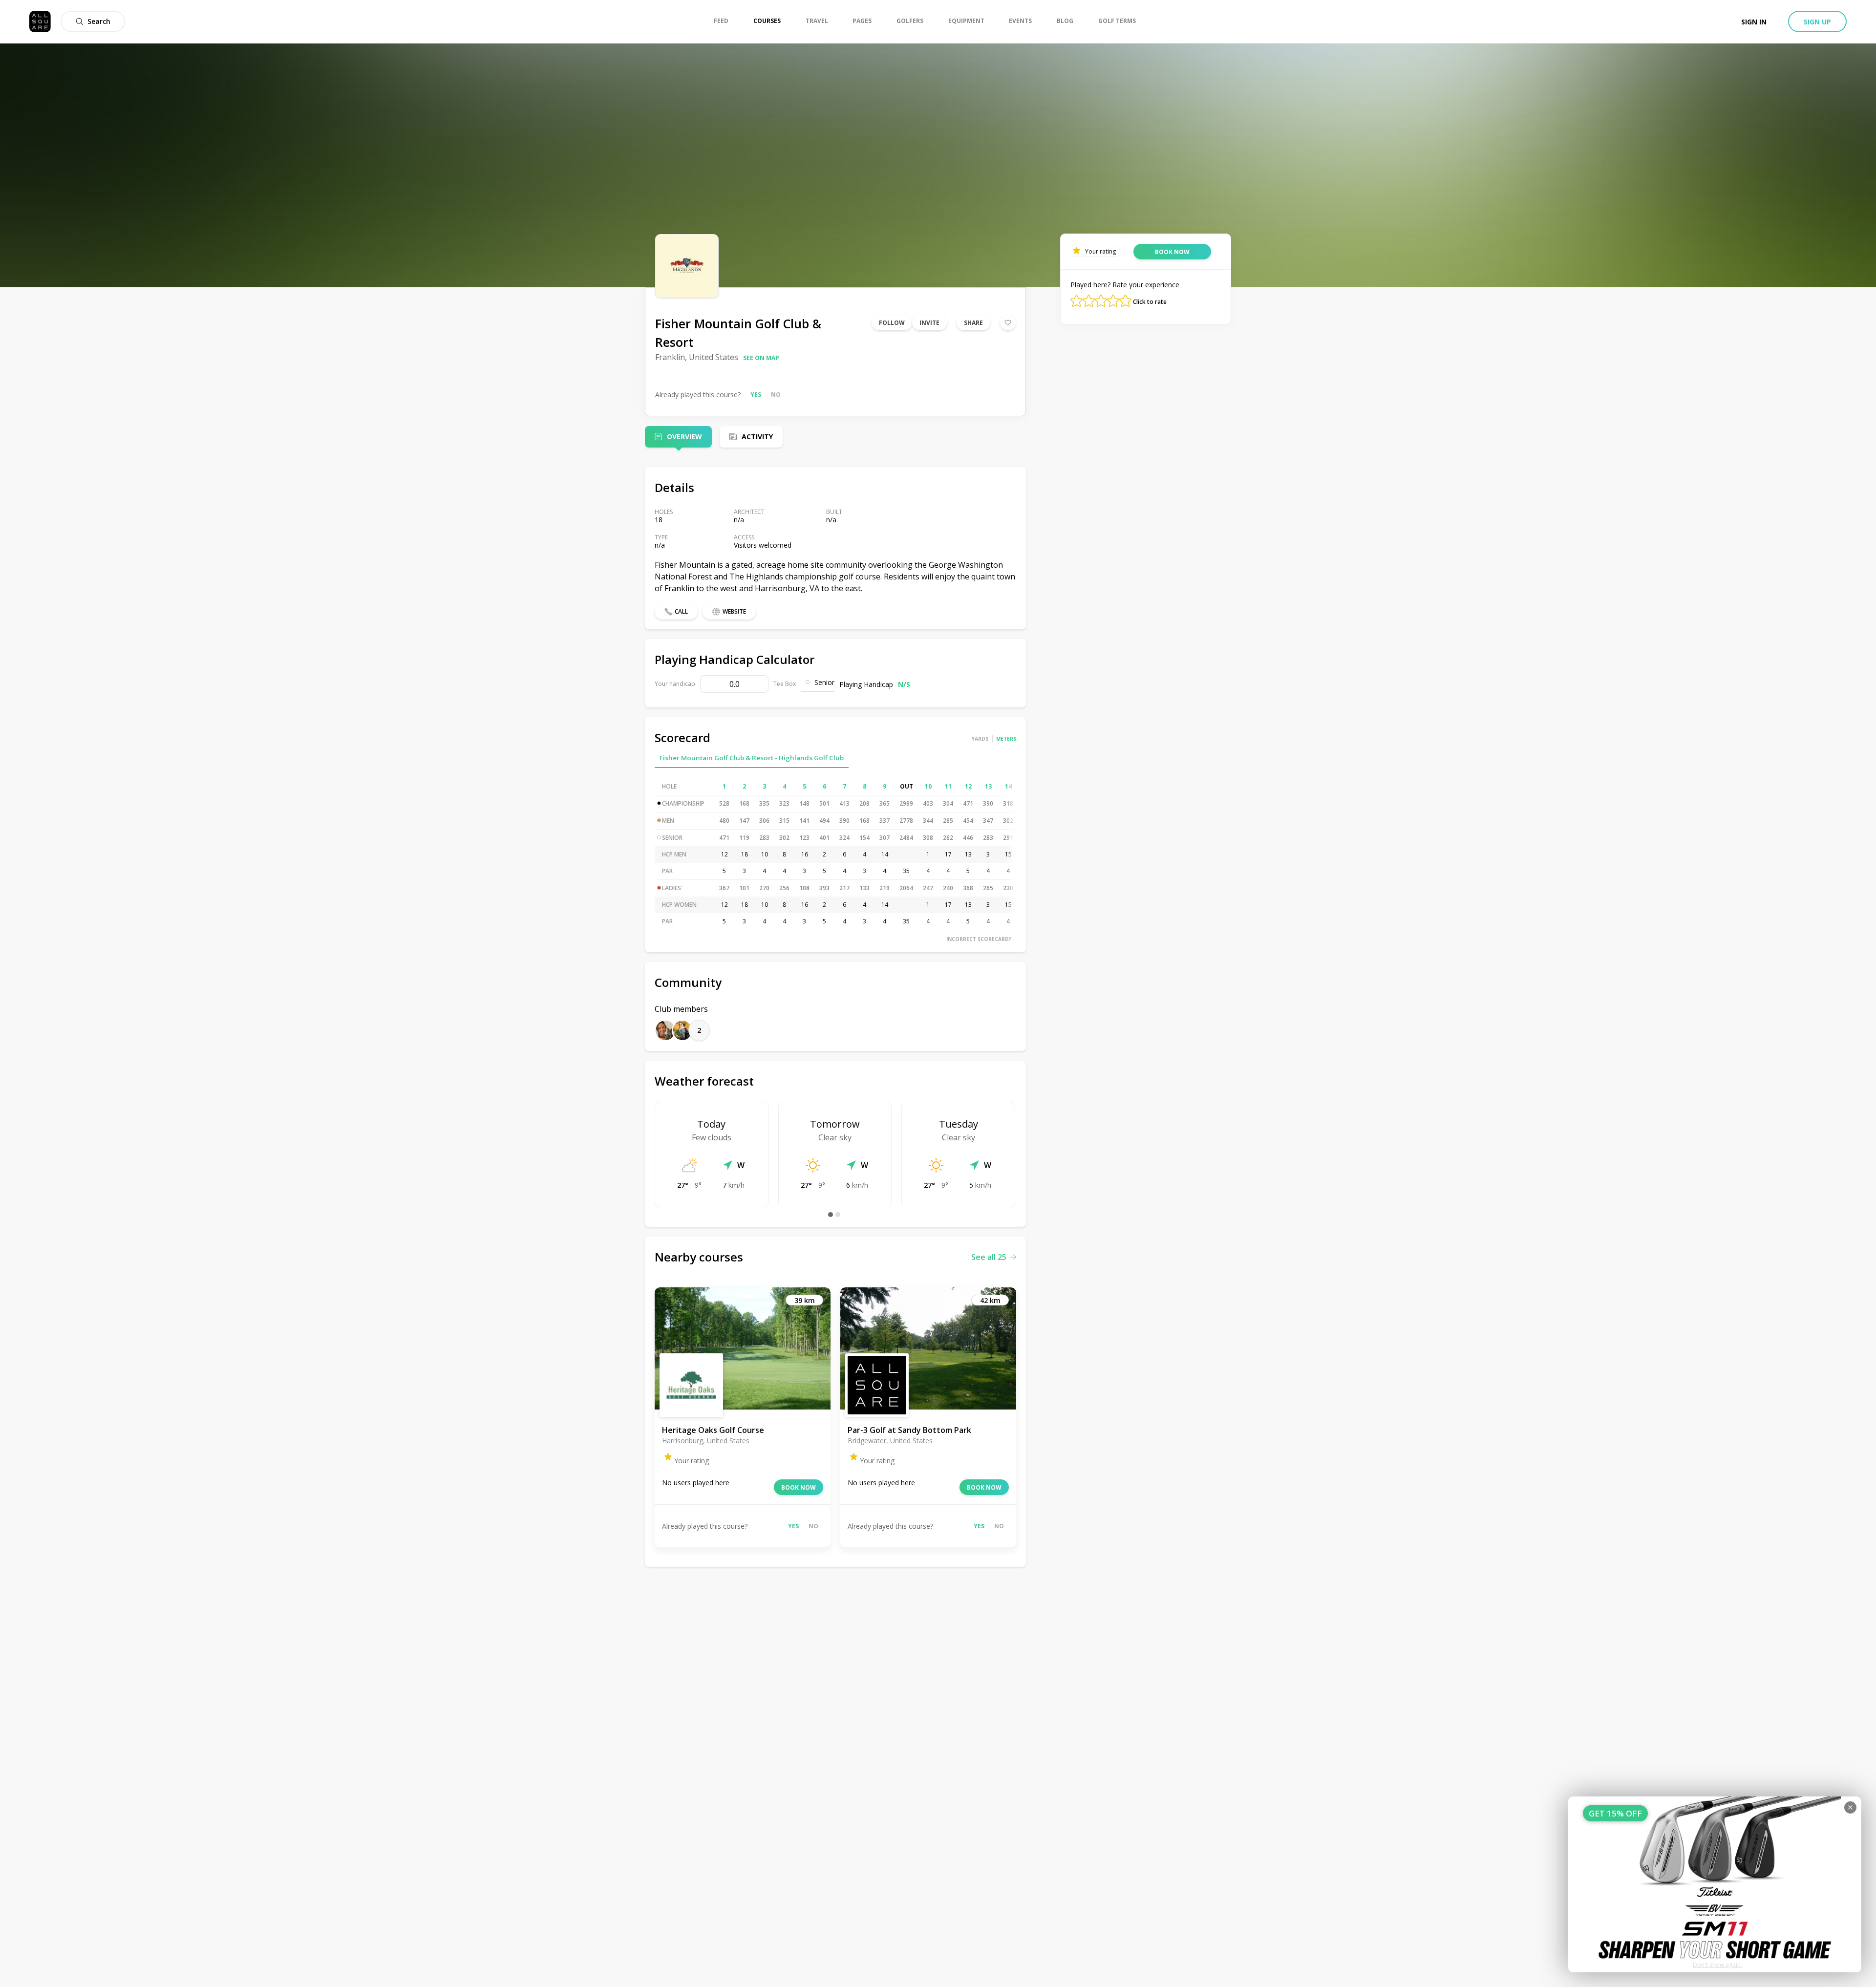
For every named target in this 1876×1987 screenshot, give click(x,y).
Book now (799, 1487)
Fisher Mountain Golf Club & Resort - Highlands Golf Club (752, 758)
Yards (980, 739)
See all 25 (989, 1257)
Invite (929, 323)
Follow (892, 323)
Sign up (1817, 22)
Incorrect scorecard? (979, 939)
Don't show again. (1717, 1965)
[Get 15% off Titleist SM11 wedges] (1715, 1884)
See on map (761, 358)
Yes (756, 395)
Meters (1006, 739)
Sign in (1754, 22)
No (776, 395)
